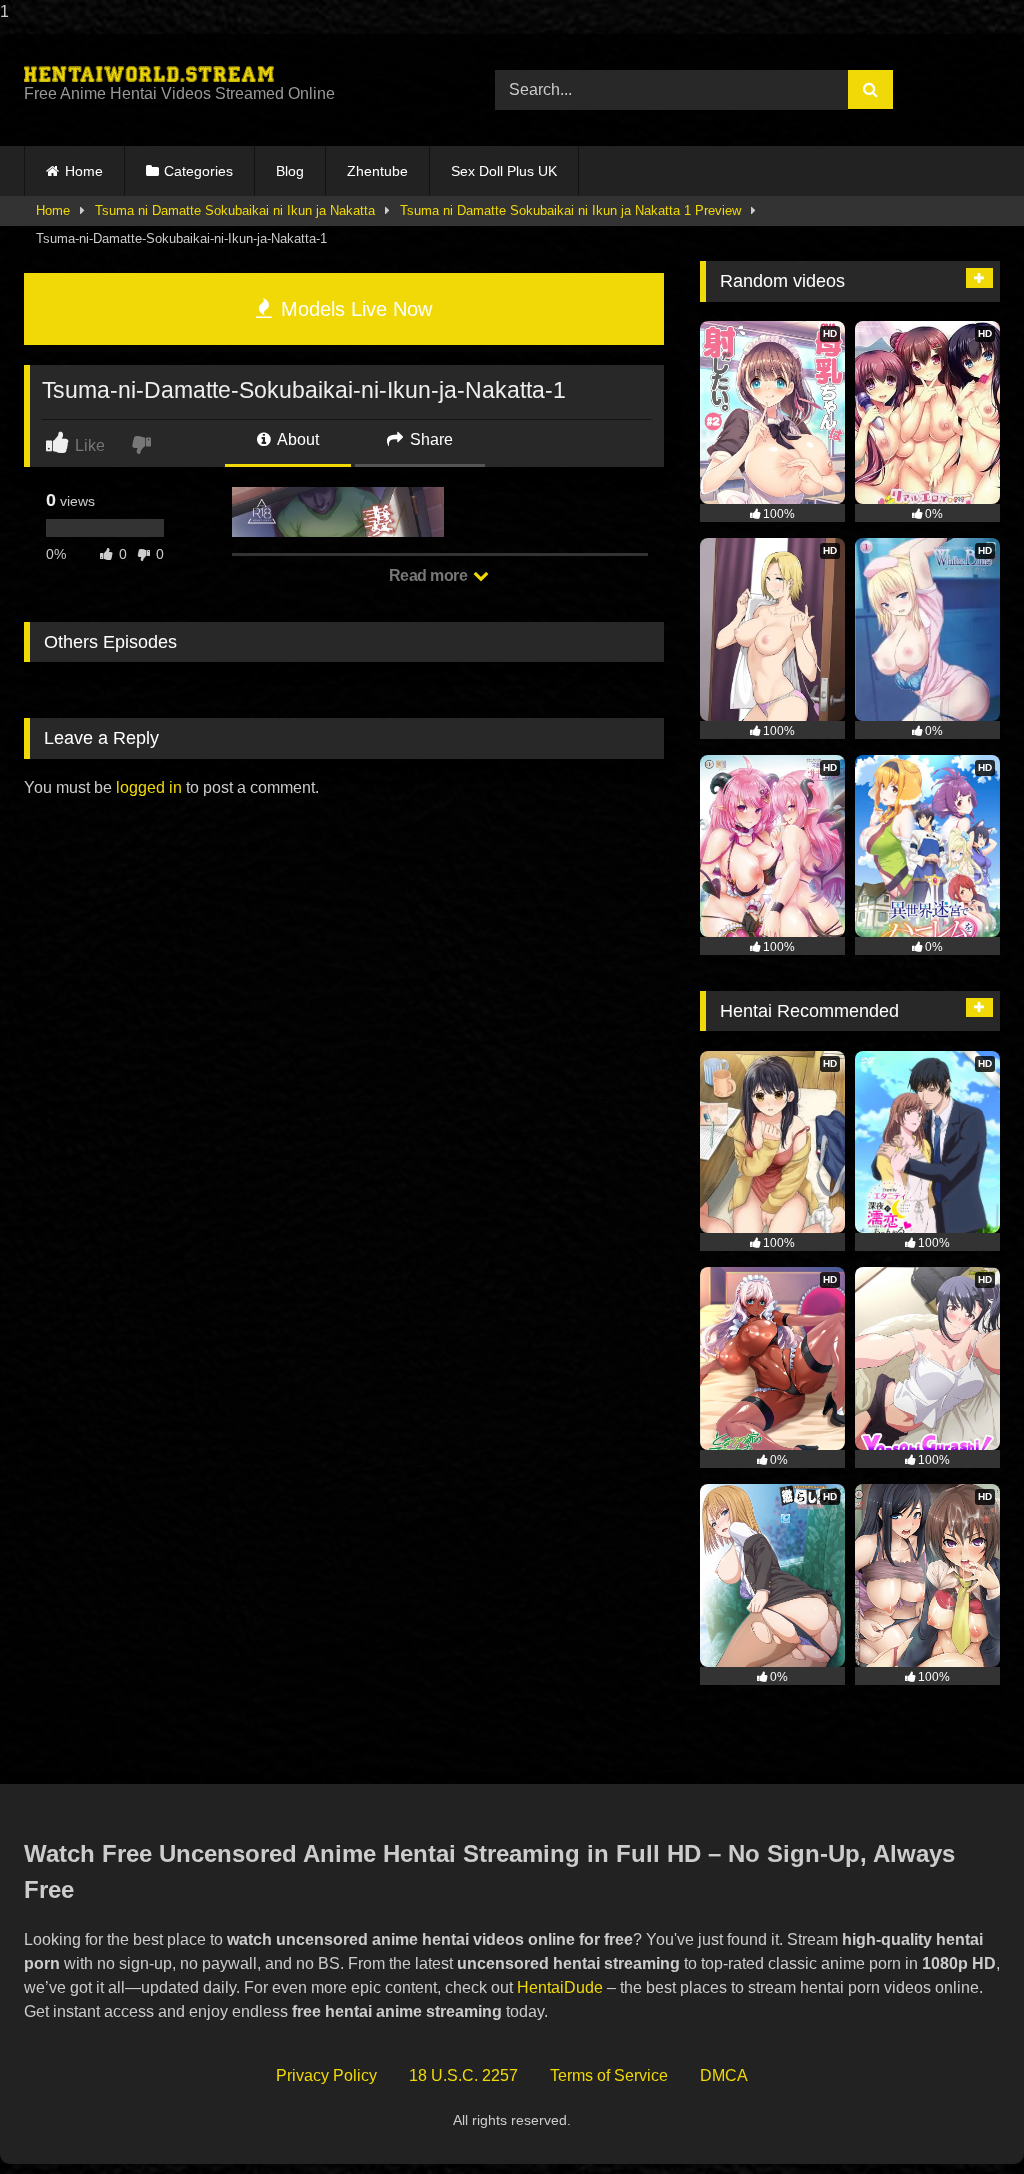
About (296, 439)
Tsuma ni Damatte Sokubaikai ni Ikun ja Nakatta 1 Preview (570, 210)
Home (84, 171)
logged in (149, 787)
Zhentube (377, 171)
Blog (290, 171)
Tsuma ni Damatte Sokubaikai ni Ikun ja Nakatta (235, 210)
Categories (198, 171)
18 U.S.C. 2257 (463, 2075)
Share (429, 439)
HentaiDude (560, 1987)
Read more (430, 575)
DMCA (724, 2075)
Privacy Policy (326, 2075)
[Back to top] (962, 2118)
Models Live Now (353, 309)
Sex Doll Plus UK (504, 171)
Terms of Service (609, 2075)
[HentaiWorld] (228, 74)
